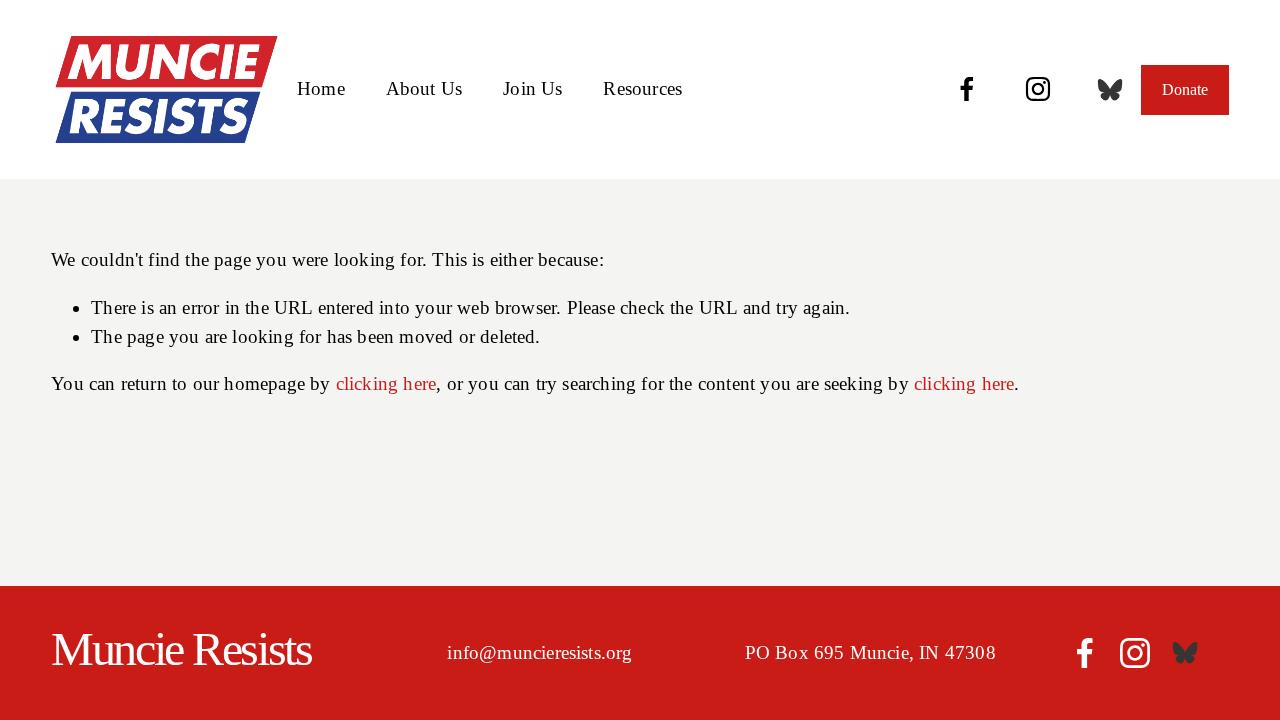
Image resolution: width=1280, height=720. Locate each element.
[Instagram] (1038, 89)
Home (321, 88)
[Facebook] (967, 89)
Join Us (532, 88)
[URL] (1110, 90)
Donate (1185, 89)
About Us (424, 88)
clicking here (386, 383)
